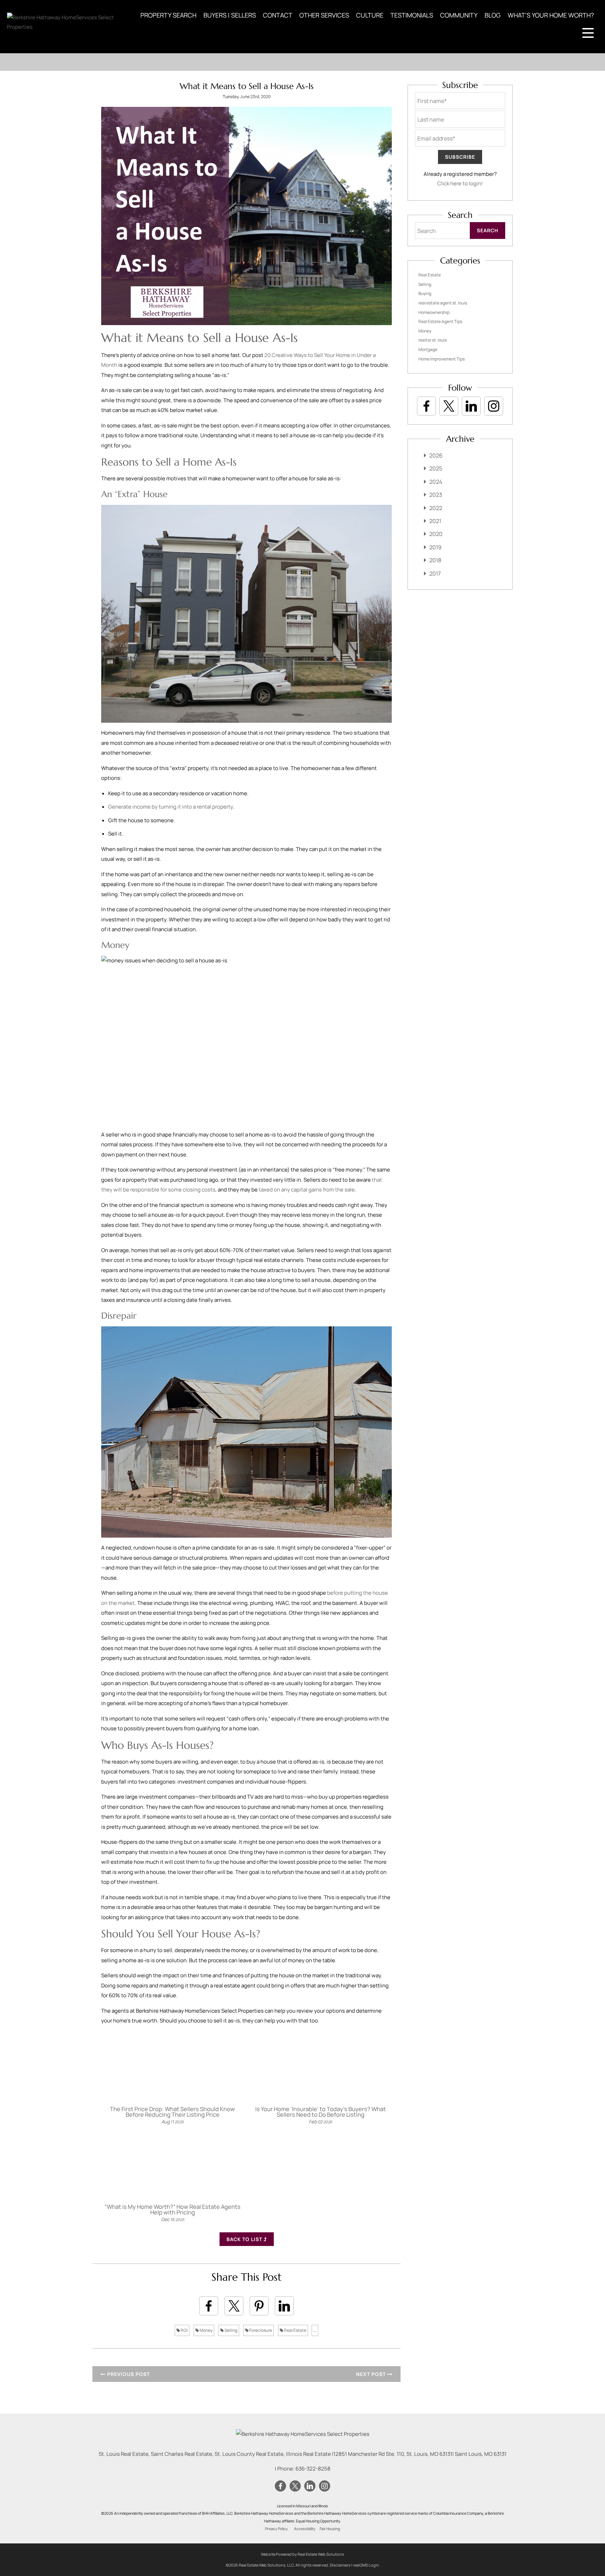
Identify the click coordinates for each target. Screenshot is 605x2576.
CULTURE (370, 15)
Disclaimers (340, 2565)
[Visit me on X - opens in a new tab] (449, 406)
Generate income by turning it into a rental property (171, 807)
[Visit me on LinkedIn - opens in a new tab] (471, 406)
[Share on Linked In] (284, 2306)
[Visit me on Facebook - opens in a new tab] (426, 406)
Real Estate (295, 2330)
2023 (436, 495)
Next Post (372, 2374)
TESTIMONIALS (412, 15)
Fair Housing (330, 2529)
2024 (436, 482)
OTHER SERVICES (324, 15)
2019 (435, 547)
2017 (435, 573)
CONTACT (278, 15)
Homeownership (434, 312)
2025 (436, 468)
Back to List (245, 2239)
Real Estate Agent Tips (440, 321)
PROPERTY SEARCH (168, 15)
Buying (425, 293)
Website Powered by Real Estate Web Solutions (302, 2554)
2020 (436, 534)
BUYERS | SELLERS (230, 15)
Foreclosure (260, 2330)
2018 (435, 560)
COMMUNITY (459, 15)
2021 (435, 521)
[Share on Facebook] (209, 2306)
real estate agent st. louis (443, 303)
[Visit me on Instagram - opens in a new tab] (494, 406)
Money (206, 2330)
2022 (436, 508)
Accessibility (305, 2529)
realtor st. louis (433, 340)
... (315, 2330)
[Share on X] (234, 2306)
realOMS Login (366, 2565)
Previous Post (128, 2374)
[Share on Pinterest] (259, 2306)
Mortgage (428, 349)
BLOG (493, 15)
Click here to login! (460, 183)
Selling (231, 2330)
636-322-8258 (313, 2469)
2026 (436, 455)
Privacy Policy (276, 2529)
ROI (184, 2330)
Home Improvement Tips (441, 359)
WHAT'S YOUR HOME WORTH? (551, 15)
